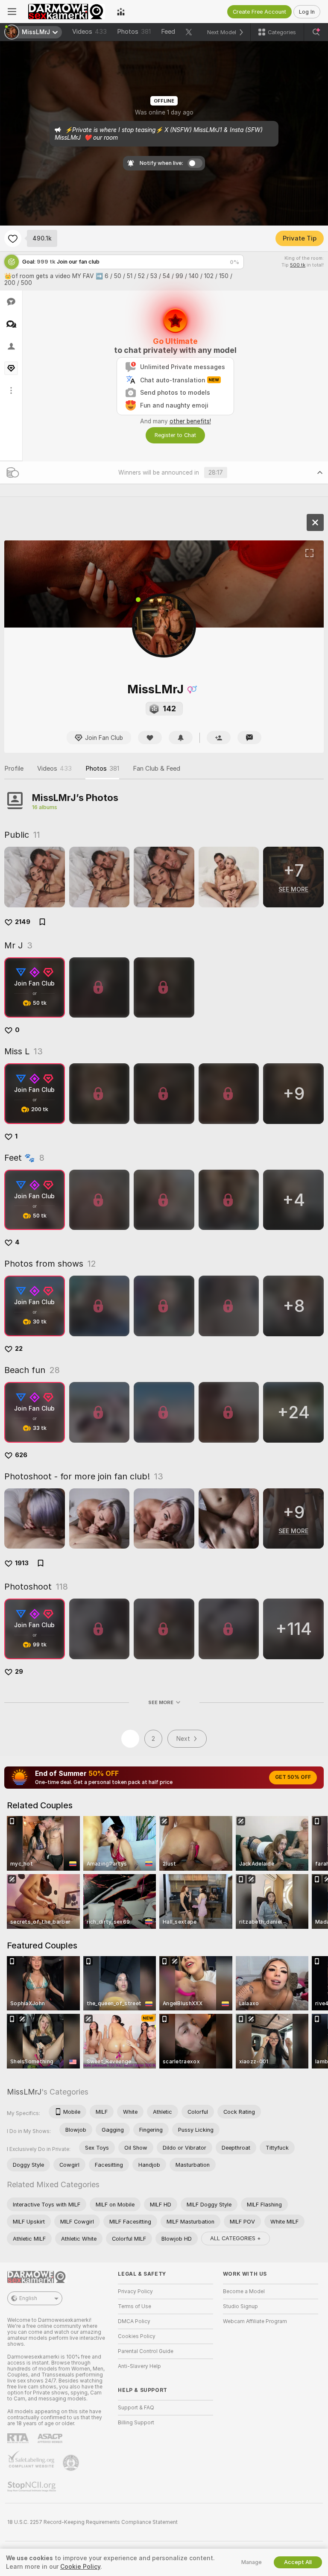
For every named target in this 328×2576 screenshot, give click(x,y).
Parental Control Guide (146, 2351)
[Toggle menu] (12, 12)
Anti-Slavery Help (139, 2366)
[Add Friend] (219, 738)
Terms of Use (135, 2306)
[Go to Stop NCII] (32, 2487)
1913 (22, 1563)
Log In (307, 12)
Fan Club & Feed (157, 769)
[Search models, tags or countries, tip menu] (316, 32)
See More (161, 1702)
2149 (23, 922)
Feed (168, 32)
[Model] (315, 522)
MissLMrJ (24, 2092)
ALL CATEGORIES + (236, 2238)
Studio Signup (240, 2306)
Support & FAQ (136, 2408)
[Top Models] (121, 12)
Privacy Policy (135, 2291)
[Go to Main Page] (67, 12)
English (28, 2298)
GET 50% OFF (293, 1777)
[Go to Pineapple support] (72, 2463)
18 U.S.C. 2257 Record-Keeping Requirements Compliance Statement (92, 2522)
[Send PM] (249, 738)
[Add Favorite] (13, 238)
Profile (14, 769)
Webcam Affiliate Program (255, 2321)
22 (19, 1349)
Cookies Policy (137, 2336)
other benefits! (190, 421)
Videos (89, 32)
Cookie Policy (80, 2567)
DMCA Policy (134, 2321)
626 (21, 1455)
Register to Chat (175, 435)
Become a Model (244, 2291)
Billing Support (136, 2423)
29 (19, 1672)
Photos (134, 32)
